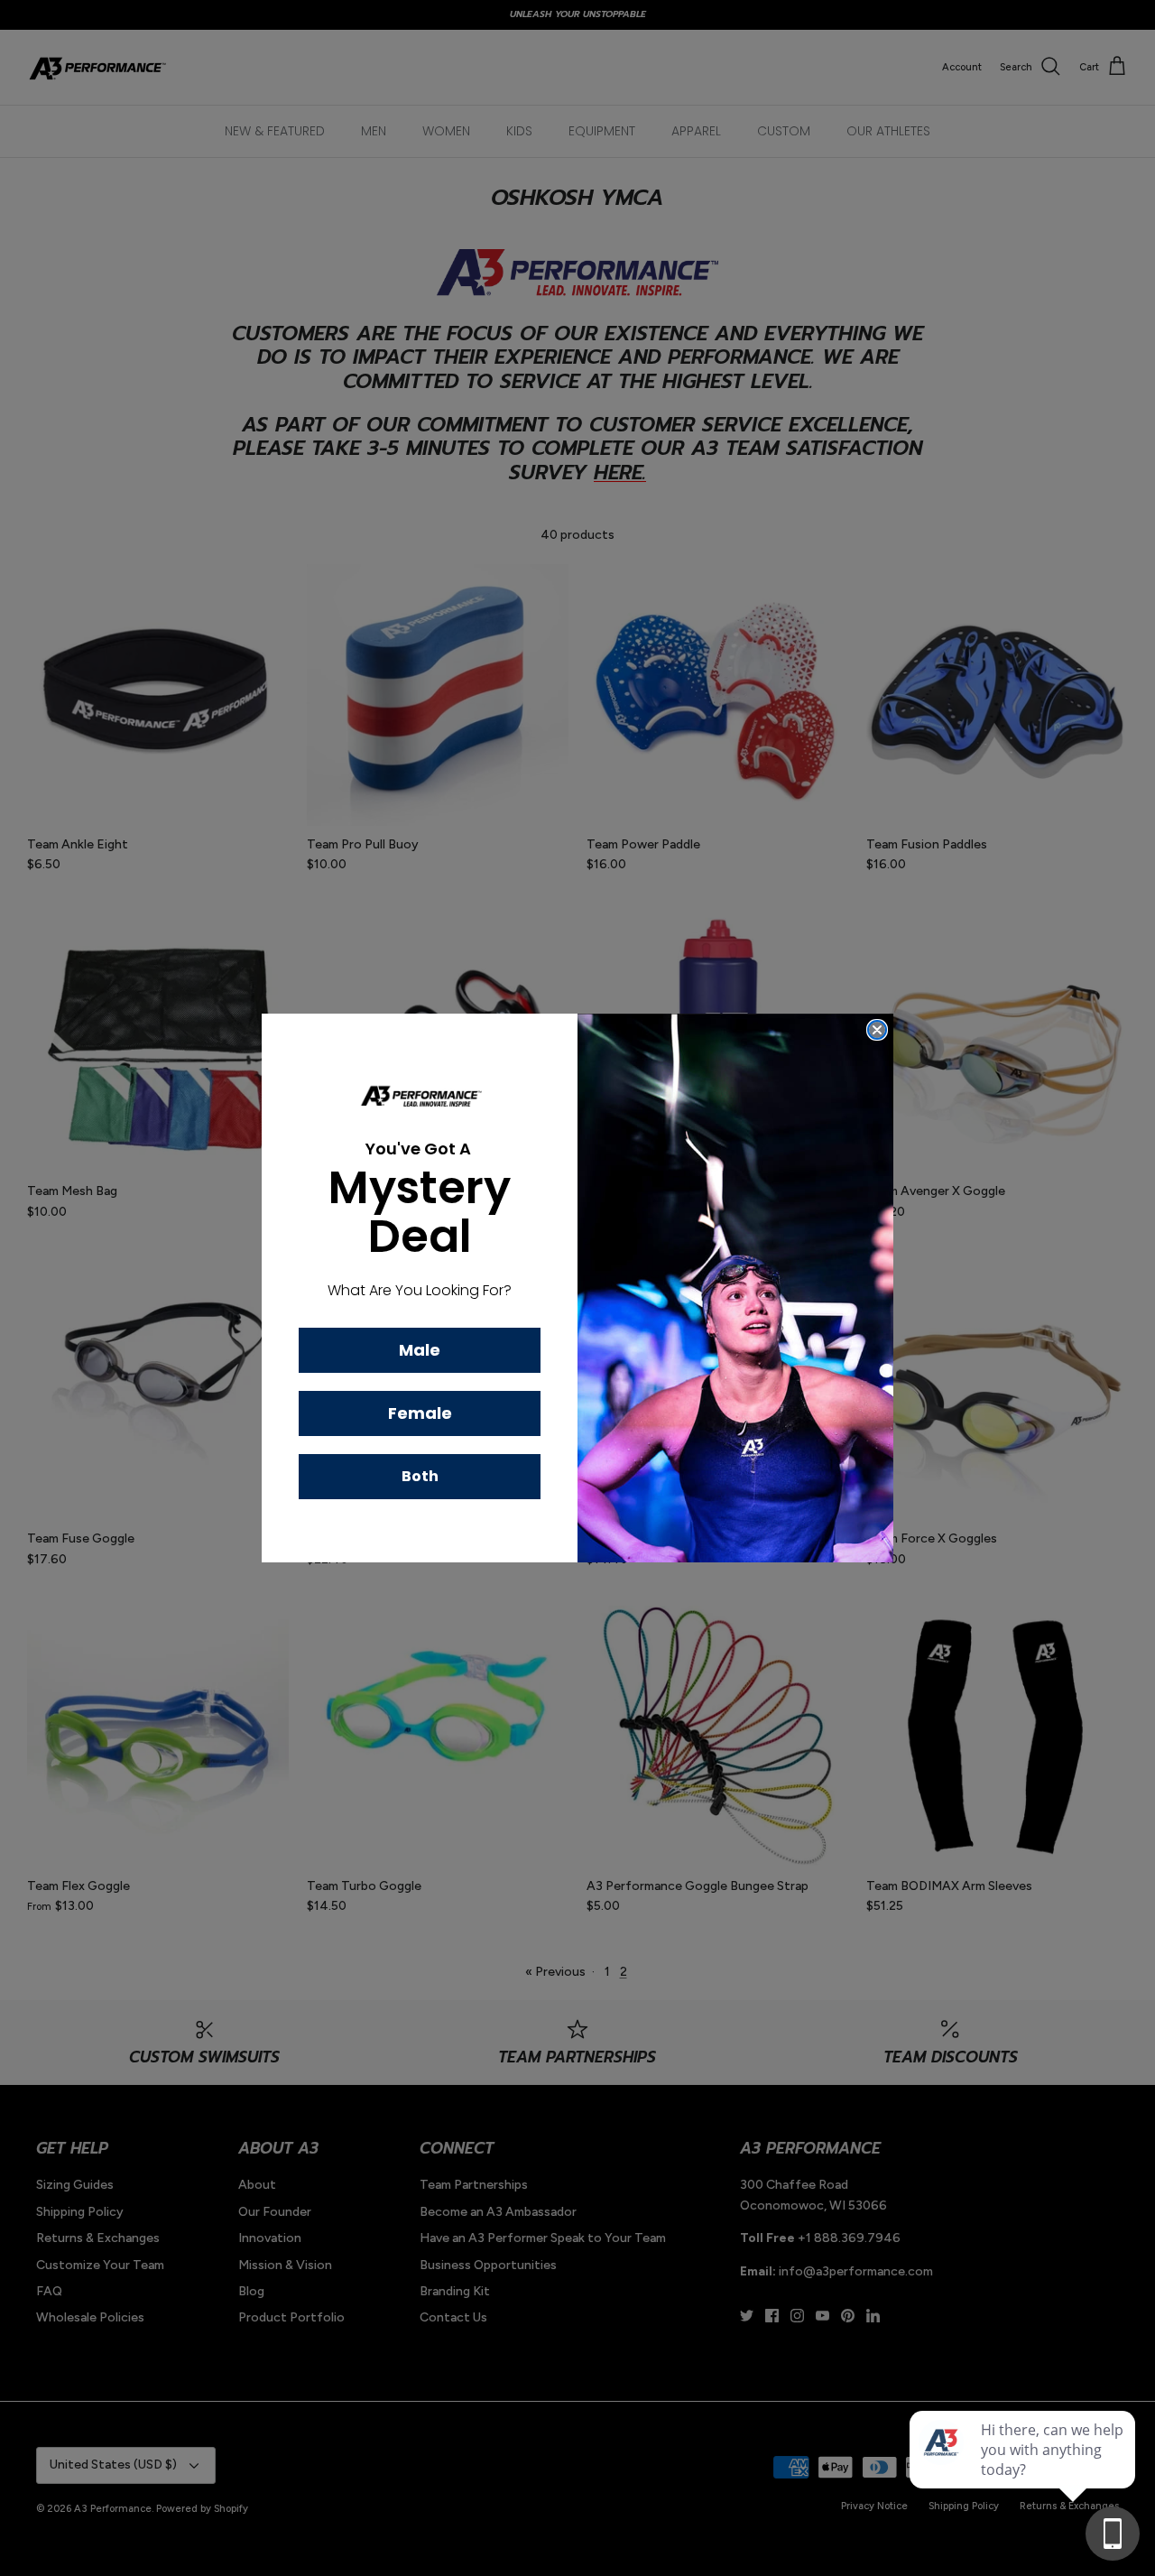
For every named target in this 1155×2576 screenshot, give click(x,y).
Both (420, 1476)
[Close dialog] (877, 1030)
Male (420, 1350)
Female (420, 1413)
